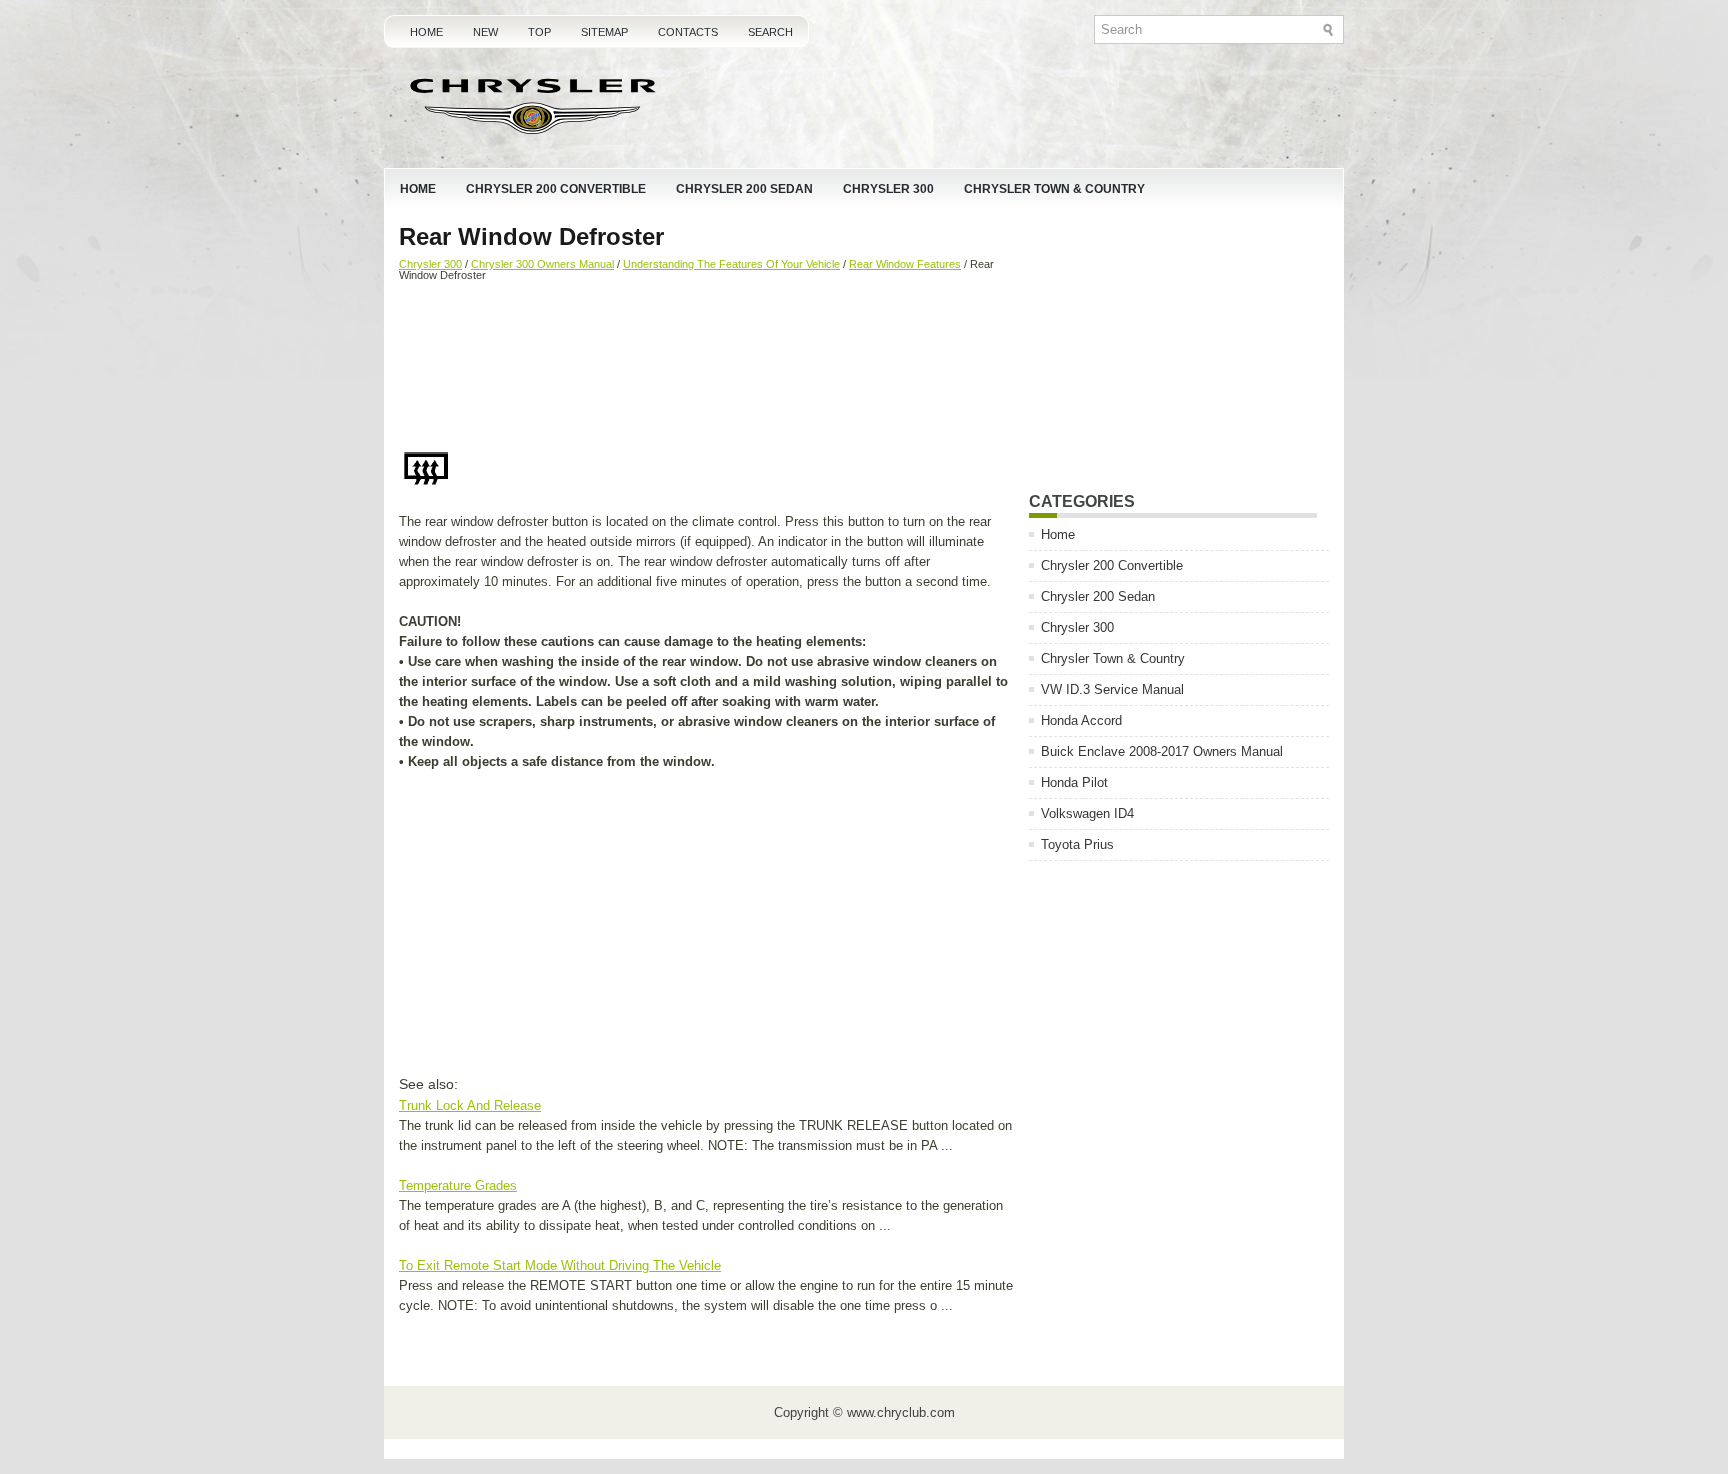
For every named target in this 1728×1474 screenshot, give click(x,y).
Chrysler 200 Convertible (556, 189)
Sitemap (604, 32)
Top (539, 32)
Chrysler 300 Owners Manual (542, 264)
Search (770, 32)
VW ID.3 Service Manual (1112, 689)
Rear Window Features (905, 264)
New (485, 32)
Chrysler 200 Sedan (744, 189)
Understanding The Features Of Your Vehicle (731, 264)
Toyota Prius (1077, 844)
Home (426, 32)
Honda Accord (1081, 720)
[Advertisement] (706, 367)
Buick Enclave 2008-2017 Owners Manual (1162, 751)
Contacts (688, 32)
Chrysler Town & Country (1054, 189)
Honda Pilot (1074, 782)
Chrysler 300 (888, 189)
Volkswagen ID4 (1087, 813)
